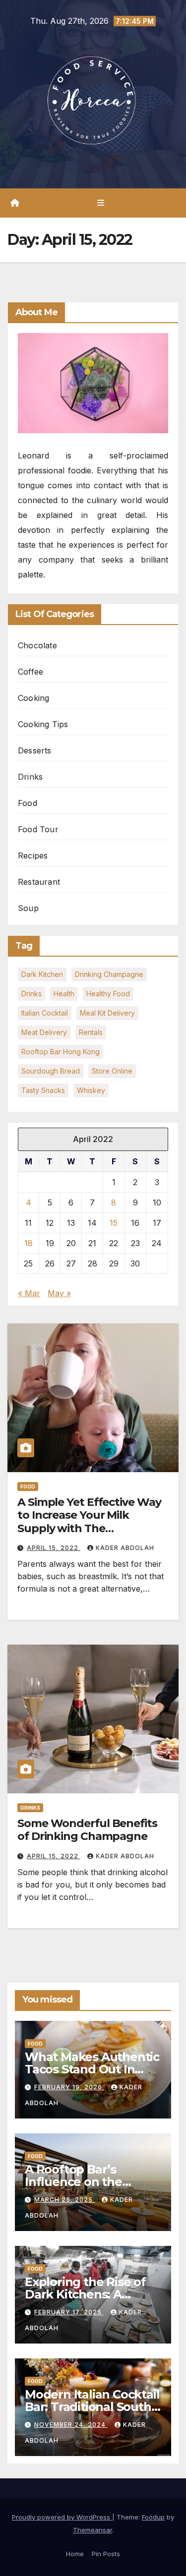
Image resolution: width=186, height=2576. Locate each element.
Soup (28, 908)
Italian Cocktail (45, 1013)
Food (28, 803)
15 (114, 1223)
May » (59, 1293)
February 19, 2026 (69, 2087)
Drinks (30, 777)
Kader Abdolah (125, 1548)
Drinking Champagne (109, 974)
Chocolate (37, 645)
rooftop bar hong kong (61, 1052)
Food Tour (38, 829)
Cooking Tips (43, 724)
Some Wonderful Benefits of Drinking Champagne (87, 1830)
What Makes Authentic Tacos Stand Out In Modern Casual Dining (92, 2069)
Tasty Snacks (43, 1090)
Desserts (35, 750)
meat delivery (44, 1032)
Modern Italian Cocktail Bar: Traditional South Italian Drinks (92, 2407)
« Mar (29, 1293)
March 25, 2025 (64, 2200)
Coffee (31, 672)
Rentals (91, 1032)
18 (29, 1243)
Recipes (33, 856)
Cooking (33, 698)
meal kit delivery (107, 1013)
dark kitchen (42, 974)
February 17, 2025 (69, 2312)
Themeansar (93, 2530)
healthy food (108, 994)
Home (75, 2554)
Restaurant (39, 882)
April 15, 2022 (54, 1548)
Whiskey (91, 1090)
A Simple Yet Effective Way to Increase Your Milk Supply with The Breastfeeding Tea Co (89, 1522)
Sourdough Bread (51, 1071)
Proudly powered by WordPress (62, 2517)
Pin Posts (106, 2554)
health (64, 994)
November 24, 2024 (71, 2425)
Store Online (112, 1071)
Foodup (153, 2517)
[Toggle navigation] (100, 203)
